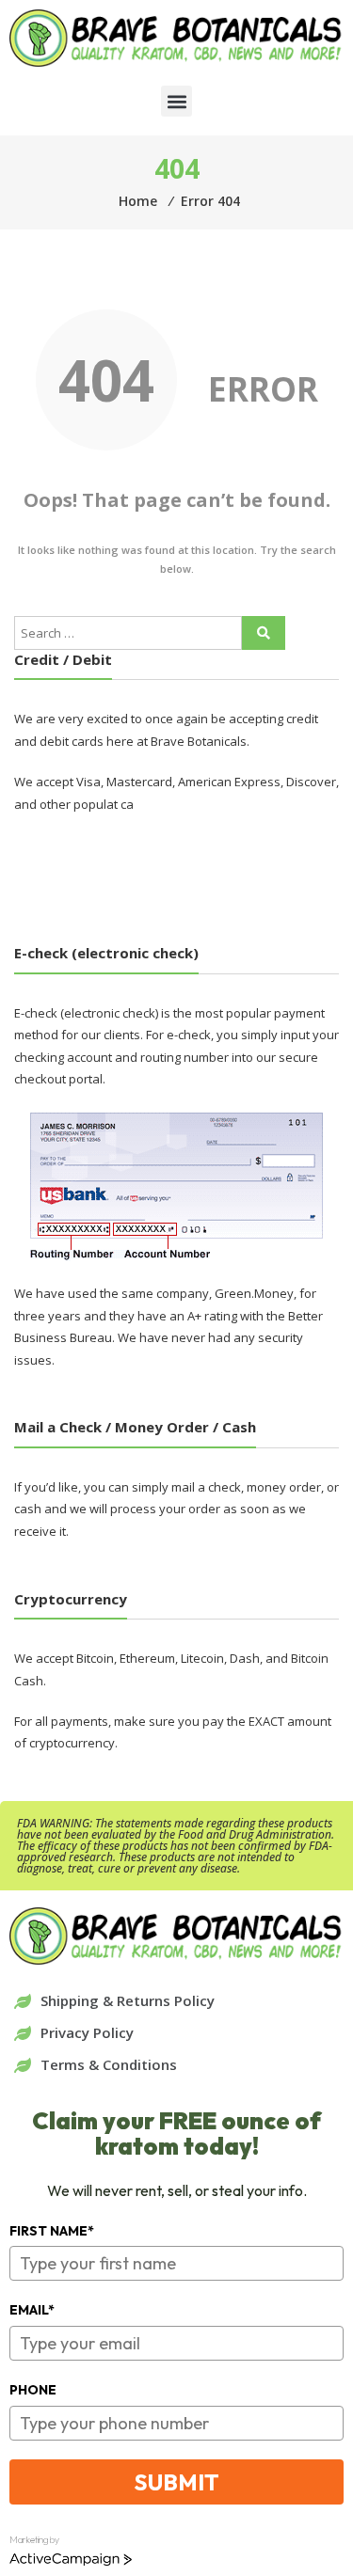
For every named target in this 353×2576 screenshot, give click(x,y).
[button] (176, 101)
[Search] (264, 633)
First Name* (52, 2231)
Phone (33, 2390)
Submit (176, 2482)
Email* (32, 2310)
